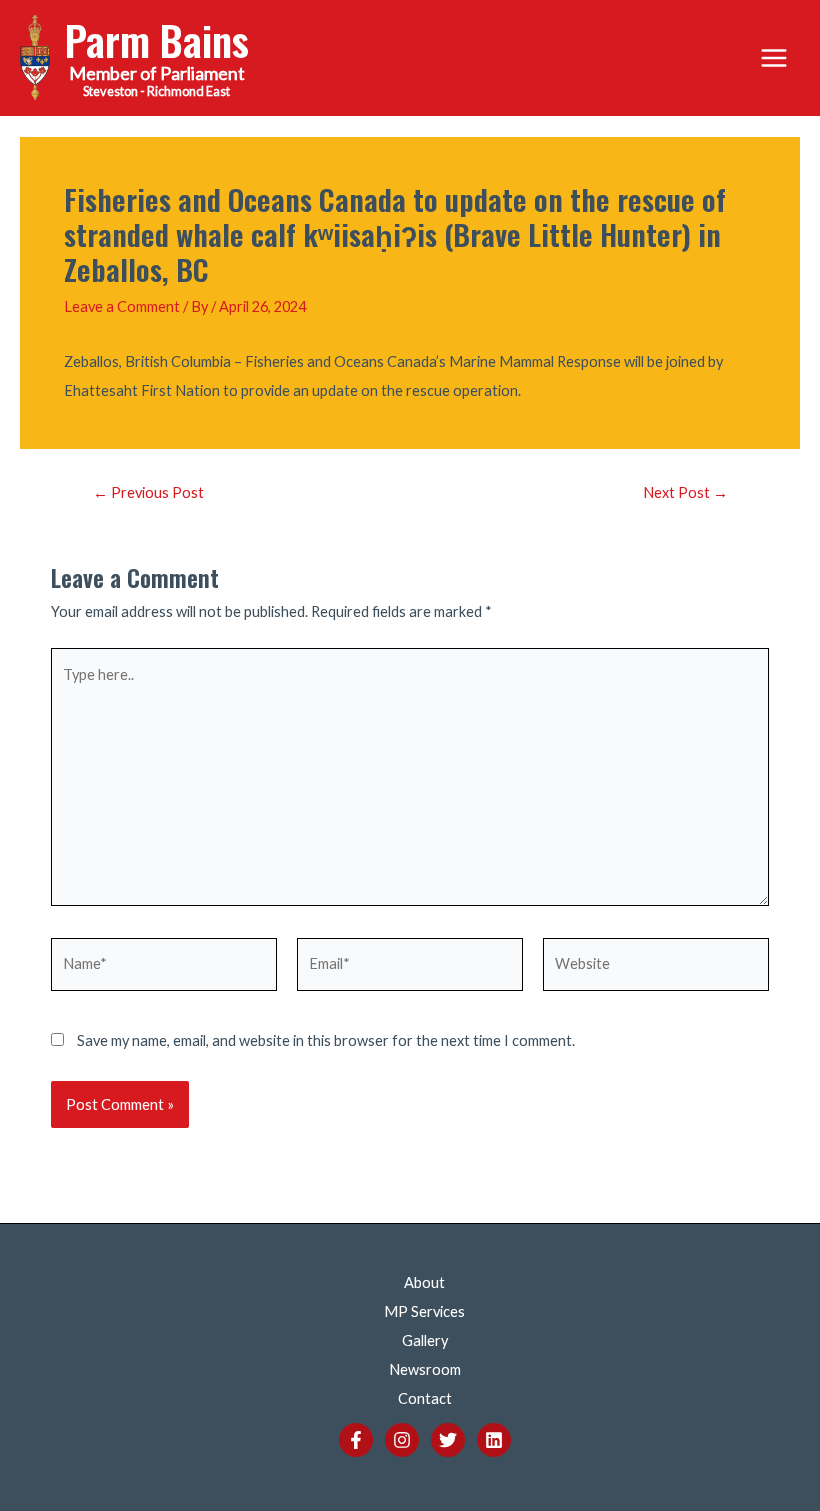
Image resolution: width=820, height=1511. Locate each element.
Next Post (685, 493)
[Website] (656, 967)
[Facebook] (356, 1440)
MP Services (424, 1311)
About (424, 1282)
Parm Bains (157, 39)
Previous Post (148, 493)
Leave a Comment (122, 306)
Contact (425, 1398)
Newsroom (425, 1369)
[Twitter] (448, 1440)
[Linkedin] (494, 1440)
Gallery (425, 1340)
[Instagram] (402, 1440)
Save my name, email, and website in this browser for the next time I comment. (326, 1040)
